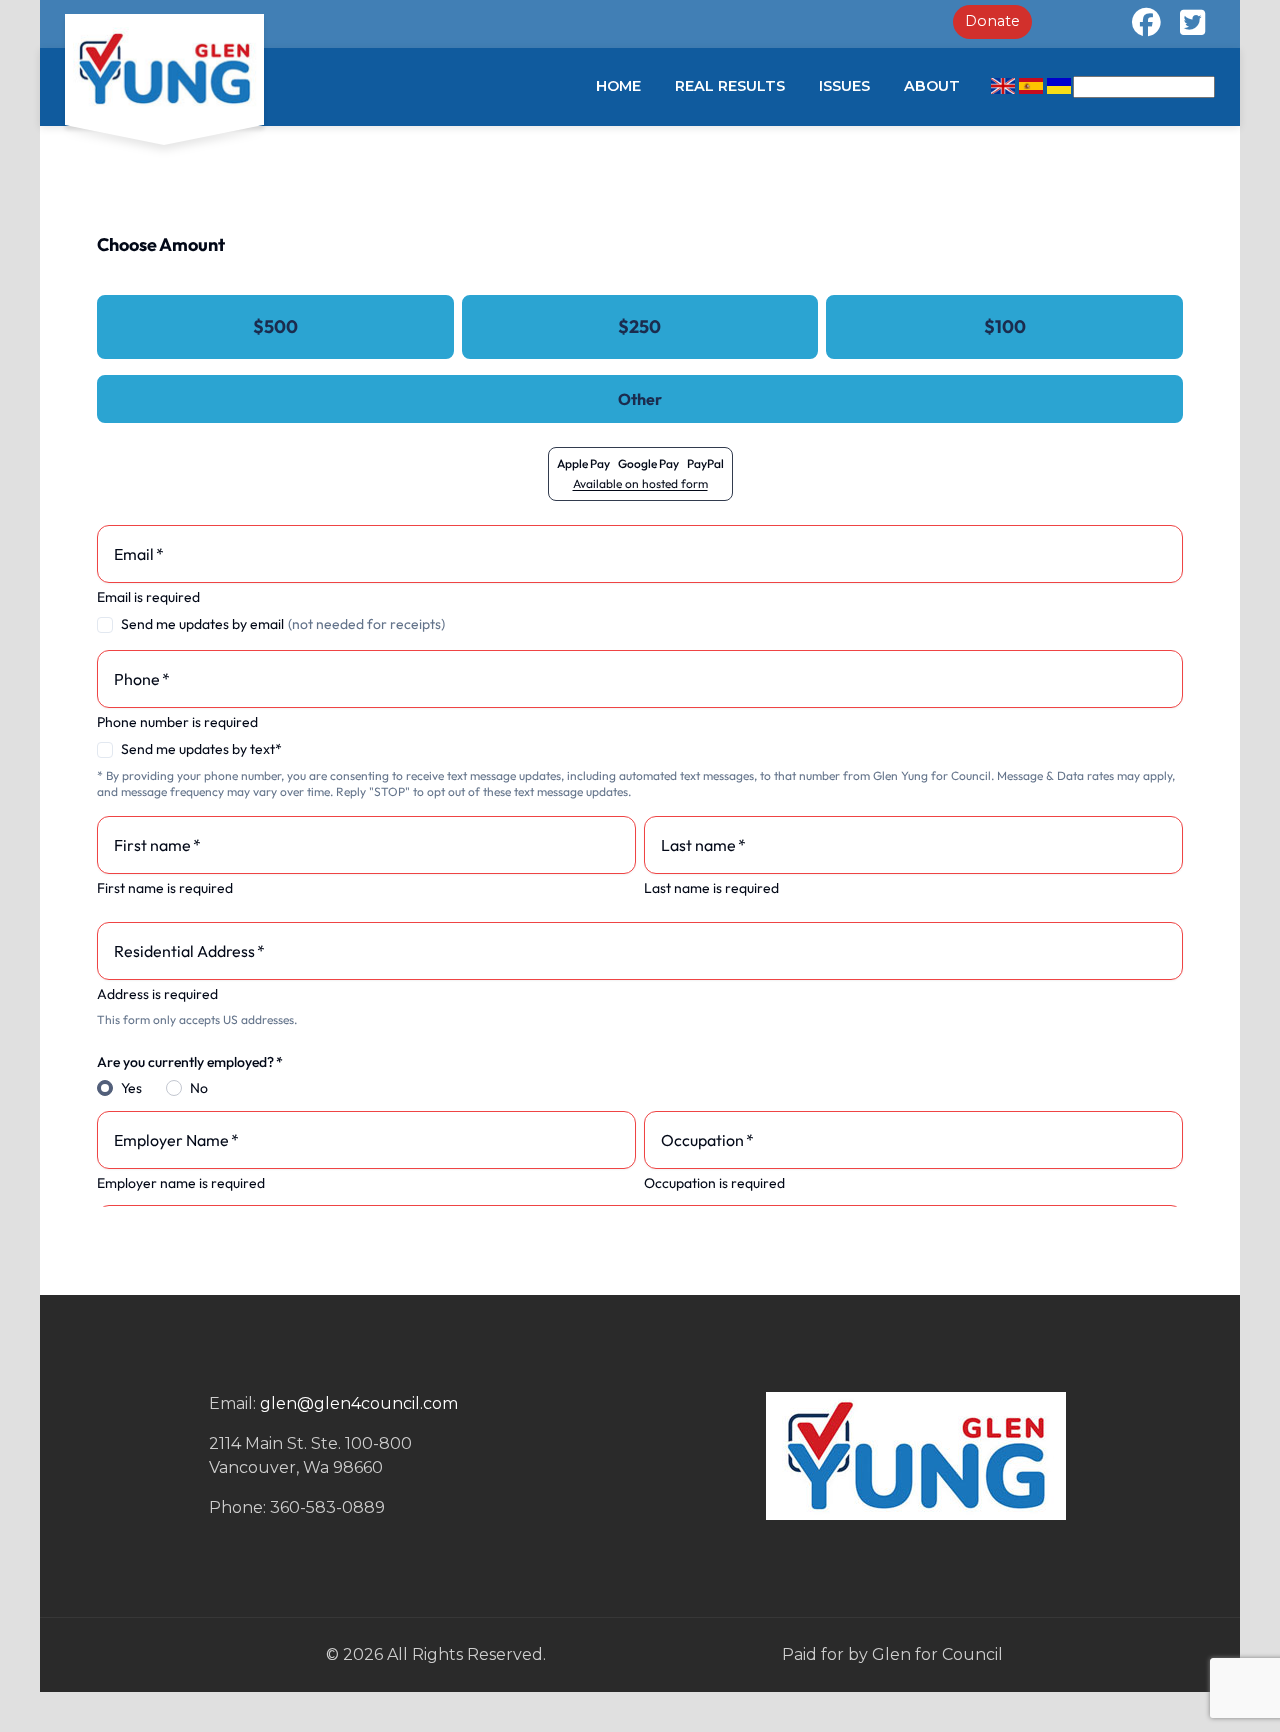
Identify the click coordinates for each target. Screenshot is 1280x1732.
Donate (992, 21)
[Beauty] (164, 69)
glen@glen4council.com (359, 1403)
